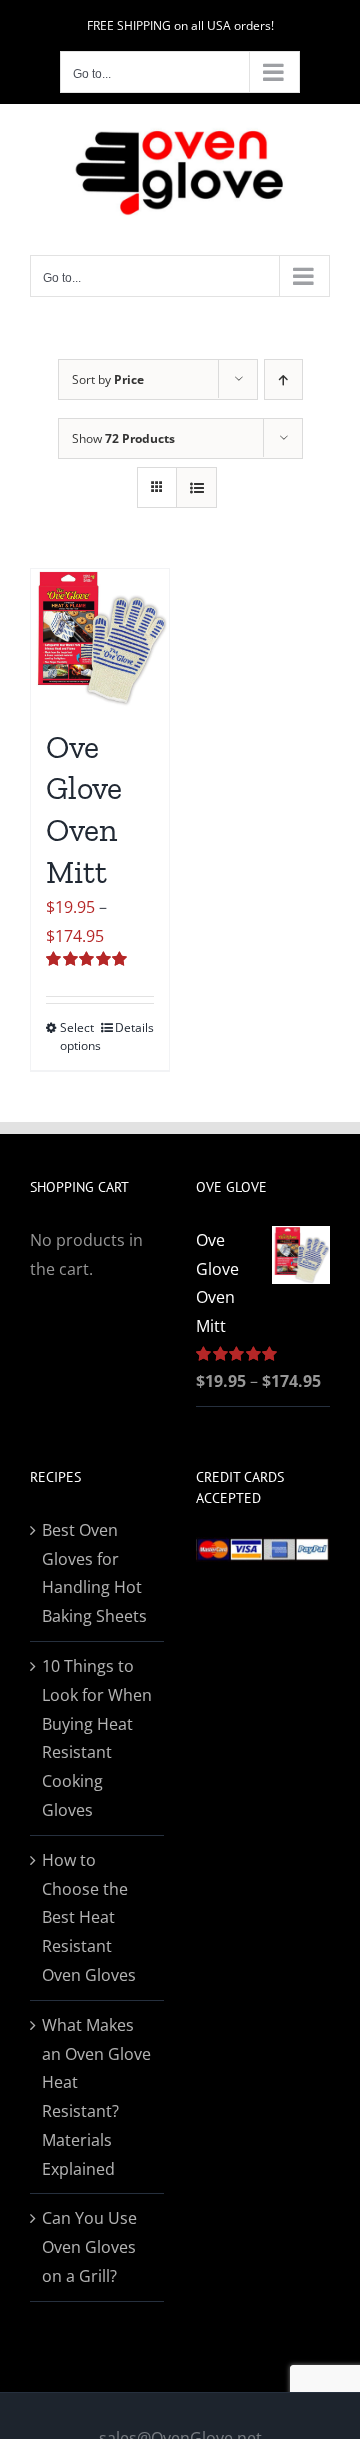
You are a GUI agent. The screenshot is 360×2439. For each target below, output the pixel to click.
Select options (79, 1036)
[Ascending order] (283, 379)
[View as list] (196, 487)
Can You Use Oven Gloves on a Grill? (89, 2247)
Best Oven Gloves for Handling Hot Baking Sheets (94, 1573)
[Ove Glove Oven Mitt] (100, 638)
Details (134, 1027)
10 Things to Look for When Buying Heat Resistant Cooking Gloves (97, 1738)
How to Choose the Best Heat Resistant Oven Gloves (89, 1917)
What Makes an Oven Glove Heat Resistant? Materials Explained (96, 2097)
